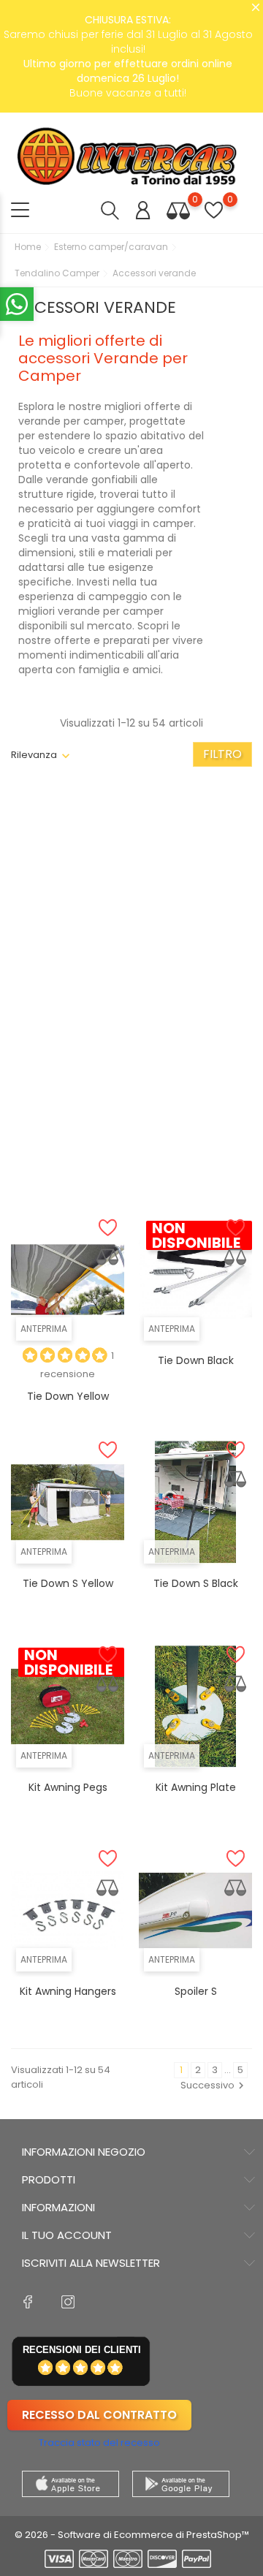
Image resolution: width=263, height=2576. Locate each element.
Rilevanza (34, 755)
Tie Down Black (196, 1360)
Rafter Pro (195, 934)
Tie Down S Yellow (68, 1583)
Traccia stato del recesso (99, 2443)
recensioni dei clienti (82, 2350)
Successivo (207, 2085)
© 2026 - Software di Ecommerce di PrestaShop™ (132, 2535)
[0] (178, 210)
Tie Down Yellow (68, 1396)
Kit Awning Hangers (68, 1991)
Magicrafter (68, 1156)
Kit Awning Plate (196, 1787)
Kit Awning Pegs (68, 1787)
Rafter (68, 969)
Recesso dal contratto (99, 2415)
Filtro (222, 754)
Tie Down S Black (196, 1583)
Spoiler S (196, 1991)
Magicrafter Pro (196, 1156)
